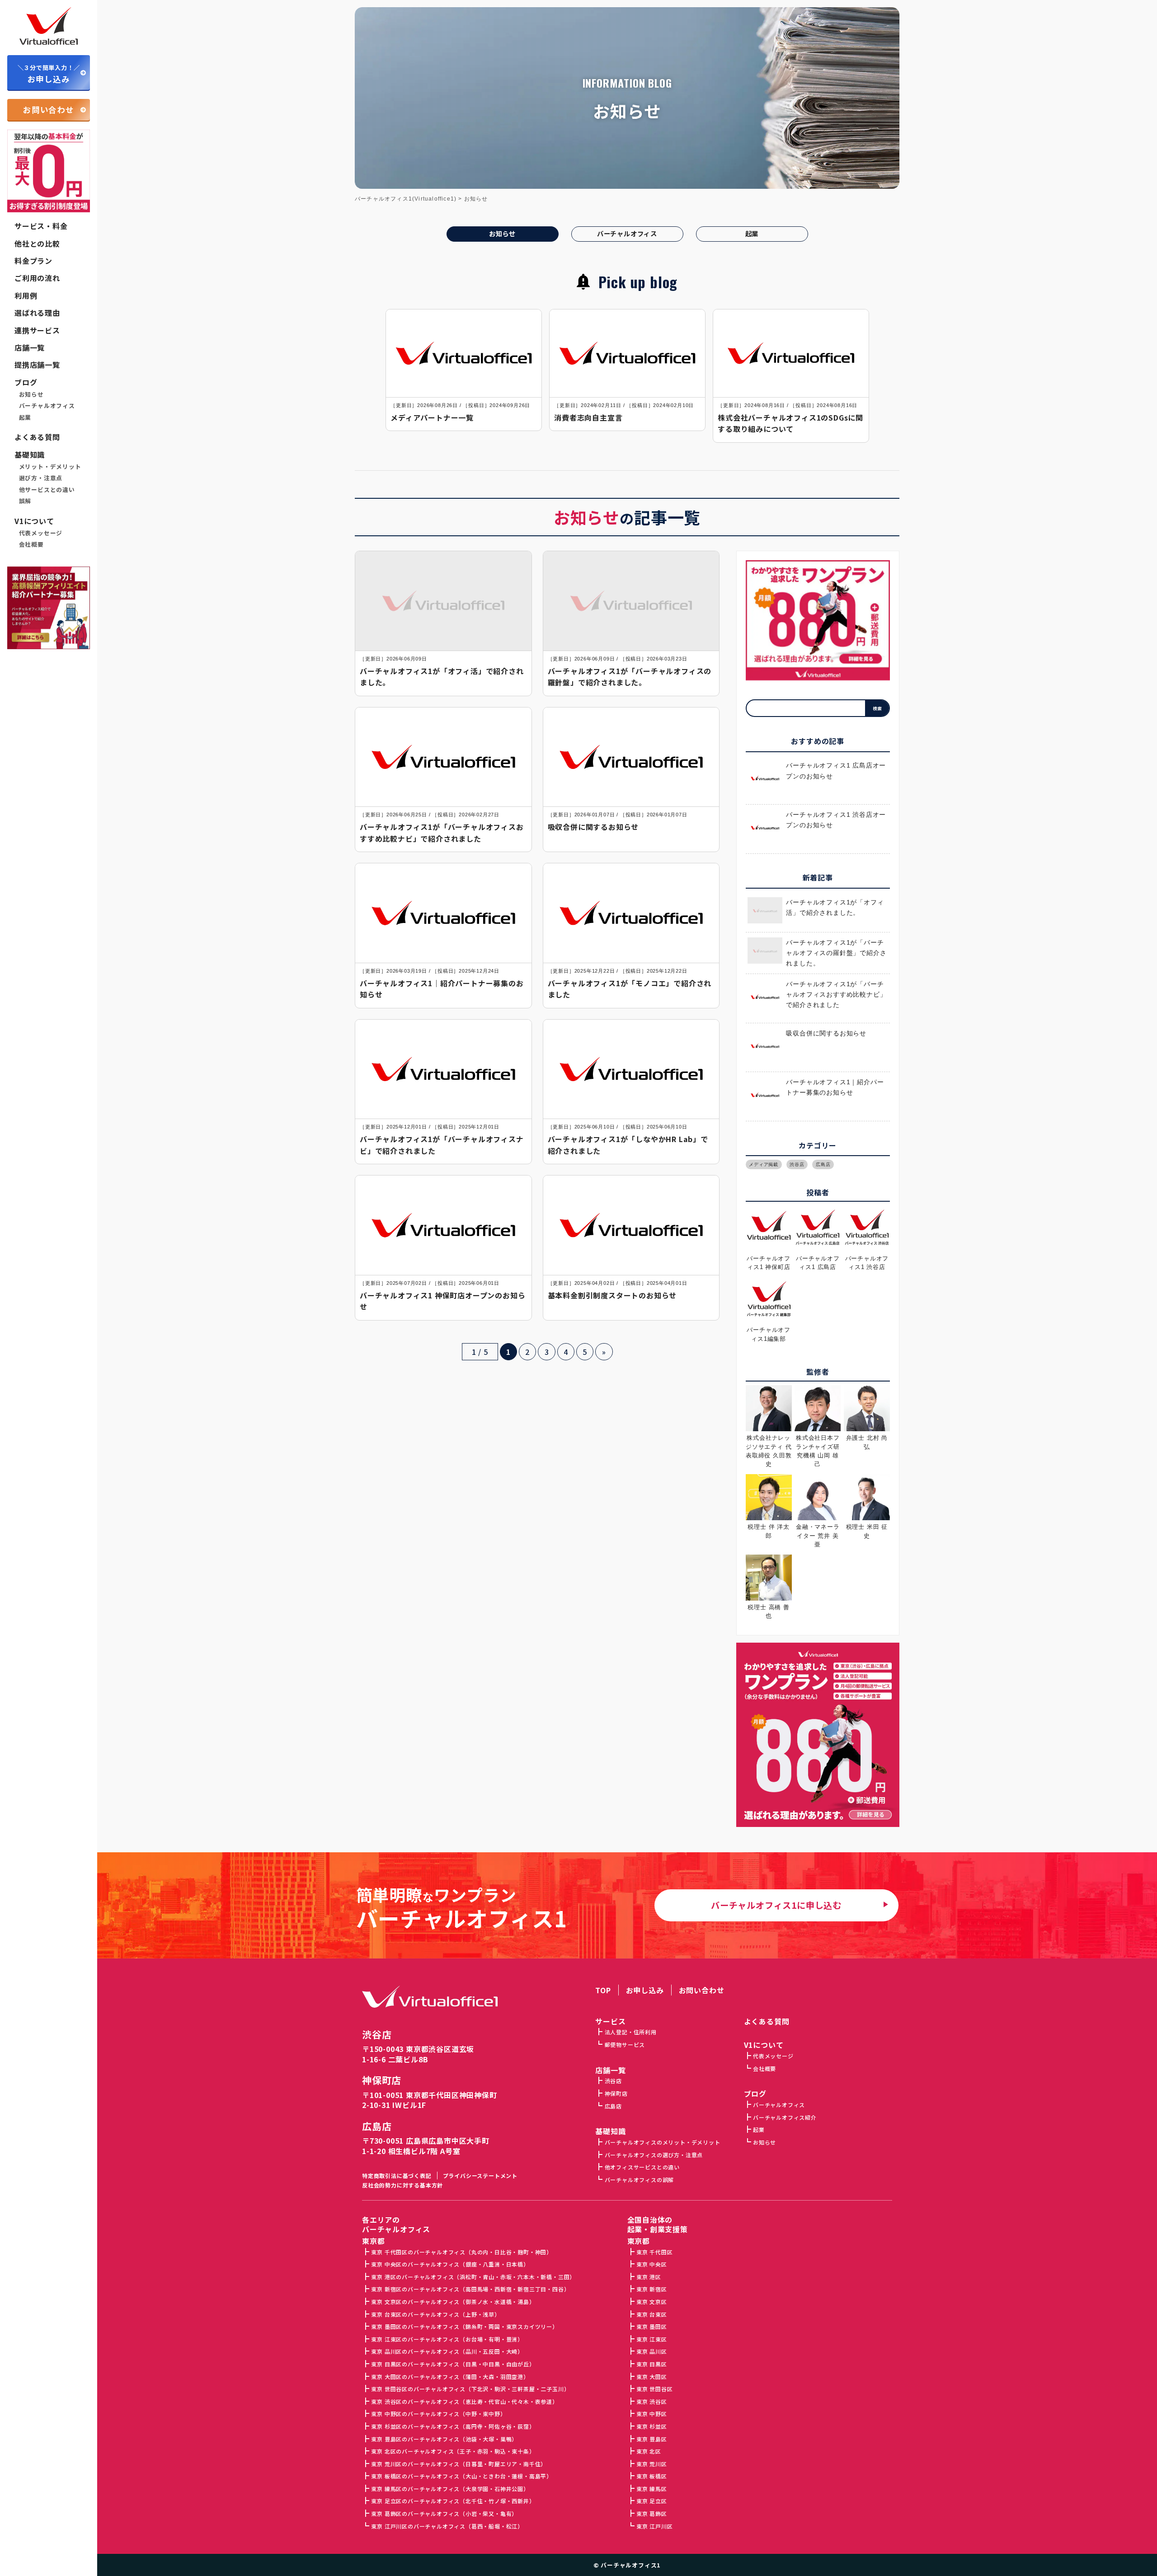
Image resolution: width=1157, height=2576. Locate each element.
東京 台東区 (651, 2314)
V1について (34, 521)
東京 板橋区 (651, 2476)
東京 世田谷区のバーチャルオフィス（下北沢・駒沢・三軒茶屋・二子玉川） (470, 2389)
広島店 (823, 1164)
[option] (464, 370)
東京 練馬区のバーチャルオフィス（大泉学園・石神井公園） (450, 2489)
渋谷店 (797, 1164)
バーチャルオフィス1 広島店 (818, 1263)
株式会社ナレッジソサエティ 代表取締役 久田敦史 (769, 1451)
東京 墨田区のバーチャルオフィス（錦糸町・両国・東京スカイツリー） (464, 2326)
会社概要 (31, 544)
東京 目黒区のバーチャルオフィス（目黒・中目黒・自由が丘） (453, 2364)
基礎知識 (30, 454)
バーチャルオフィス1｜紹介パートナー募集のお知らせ (835, 1087)
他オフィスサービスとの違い (642, 2167)
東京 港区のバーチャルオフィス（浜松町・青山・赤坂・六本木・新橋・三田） (473, 2277)
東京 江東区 (651, 2339)
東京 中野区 (651, 2414)
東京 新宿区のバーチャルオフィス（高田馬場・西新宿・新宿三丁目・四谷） (470, 2289)
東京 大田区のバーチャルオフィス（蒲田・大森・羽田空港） (450, 2377)
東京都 (639, 2241)
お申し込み (49, 74)
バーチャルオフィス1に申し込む (776, 1905)
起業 (25, 417)
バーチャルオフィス (47, 406)
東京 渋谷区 (651, 2401)
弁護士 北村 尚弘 (867, 1442)
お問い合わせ (49, 110)
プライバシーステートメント (480, 2176)
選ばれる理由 (37, 313)
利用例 (26, 295)
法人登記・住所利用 (631, 2032)
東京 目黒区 (651, 2364)
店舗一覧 (30, 347)
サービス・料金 (41, 226)
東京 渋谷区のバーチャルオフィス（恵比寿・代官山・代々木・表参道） (464, 2401)
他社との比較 (37, 244)
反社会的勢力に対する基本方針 (402, 2185)
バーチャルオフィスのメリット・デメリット (663, 2142)
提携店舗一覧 (37, 365)
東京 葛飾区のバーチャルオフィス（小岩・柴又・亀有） (444, 2513)
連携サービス (37, 330)
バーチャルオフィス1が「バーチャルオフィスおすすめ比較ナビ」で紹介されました (836, 995)
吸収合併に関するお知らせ (826, 1033)
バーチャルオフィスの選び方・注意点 (654, 2155)
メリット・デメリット (50, 467)
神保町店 (382, 2080)
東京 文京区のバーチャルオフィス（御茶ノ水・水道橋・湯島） (453, 2302)
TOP (603, 1990)
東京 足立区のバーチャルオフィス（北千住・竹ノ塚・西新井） (453, 2501)
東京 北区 (649, 2451)
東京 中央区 (651, 2264)
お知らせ (31, 394)
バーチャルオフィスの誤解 (639, 2180)
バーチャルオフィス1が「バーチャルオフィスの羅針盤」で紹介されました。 (836, 953)
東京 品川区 (651, 2351)
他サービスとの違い (47, 490)
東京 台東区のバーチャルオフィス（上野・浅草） (435, 2314)
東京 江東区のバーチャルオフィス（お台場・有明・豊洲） (447, 2339)
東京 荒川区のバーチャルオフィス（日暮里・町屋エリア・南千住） (459, 2464)
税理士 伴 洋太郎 (768, 1531)
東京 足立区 (651, 2501)
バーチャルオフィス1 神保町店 (769, 1263)
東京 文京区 (651, 2302)
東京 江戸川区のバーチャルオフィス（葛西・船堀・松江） (447, 2526)
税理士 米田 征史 (867, 1531)
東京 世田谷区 (654, 2389)
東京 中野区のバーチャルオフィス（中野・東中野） (438, 2414)
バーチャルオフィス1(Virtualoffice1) (406, 199)
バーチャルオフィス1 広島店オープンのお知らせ (836, 771)
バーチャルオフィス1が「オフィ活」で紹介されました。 (835, 908)
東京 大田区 (651, 2377)
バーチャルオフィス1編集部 (769, 1334)
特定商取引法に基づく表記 (397, 2176)
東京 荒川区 (651, 2464)
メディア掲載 (764, 1164)
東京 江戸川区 (654, 2526)
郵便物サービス (625, 2044)
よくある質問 (37, 437)
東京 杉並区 (651, 2426)
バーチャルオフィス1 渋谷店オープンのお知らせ (836, 820)
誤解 (25, 501)
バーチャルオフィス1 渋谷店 (867, 1263)
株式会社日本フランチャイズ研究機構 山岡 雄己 (818, 1451)
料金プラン (33, 261)
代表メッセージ (41, 533)
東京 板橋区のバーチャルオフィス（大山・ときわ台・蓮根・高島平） (462, 2476)
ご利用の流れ (37, 278)
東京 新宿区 (651, 2289)
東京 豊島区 (651, 2439)
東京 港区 (649, 2277)
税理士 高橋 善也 (768, 1611)
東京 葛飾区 (651, 2513)
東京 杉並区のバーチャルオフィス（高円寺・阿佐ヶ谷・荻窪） (453, 2426)
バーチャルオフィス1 (631, 2565)
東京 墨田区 (651, 2326)
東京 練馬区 (651, 2489)
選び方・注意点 (41, 478)
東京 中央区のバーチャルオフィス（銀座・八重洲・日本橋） (450, 2264)
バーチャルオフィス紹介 (785, 2117)
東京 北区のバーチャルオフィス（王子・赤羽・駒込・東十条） (453, 2451)
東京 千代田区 (654, 2252)
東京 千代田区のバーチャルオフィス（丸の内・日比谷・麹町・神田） (462, 2252)
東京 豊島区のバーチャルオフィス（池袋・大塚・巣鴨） (444, 2439)
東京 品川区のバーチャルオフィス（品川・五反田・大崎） (447, 2351)
